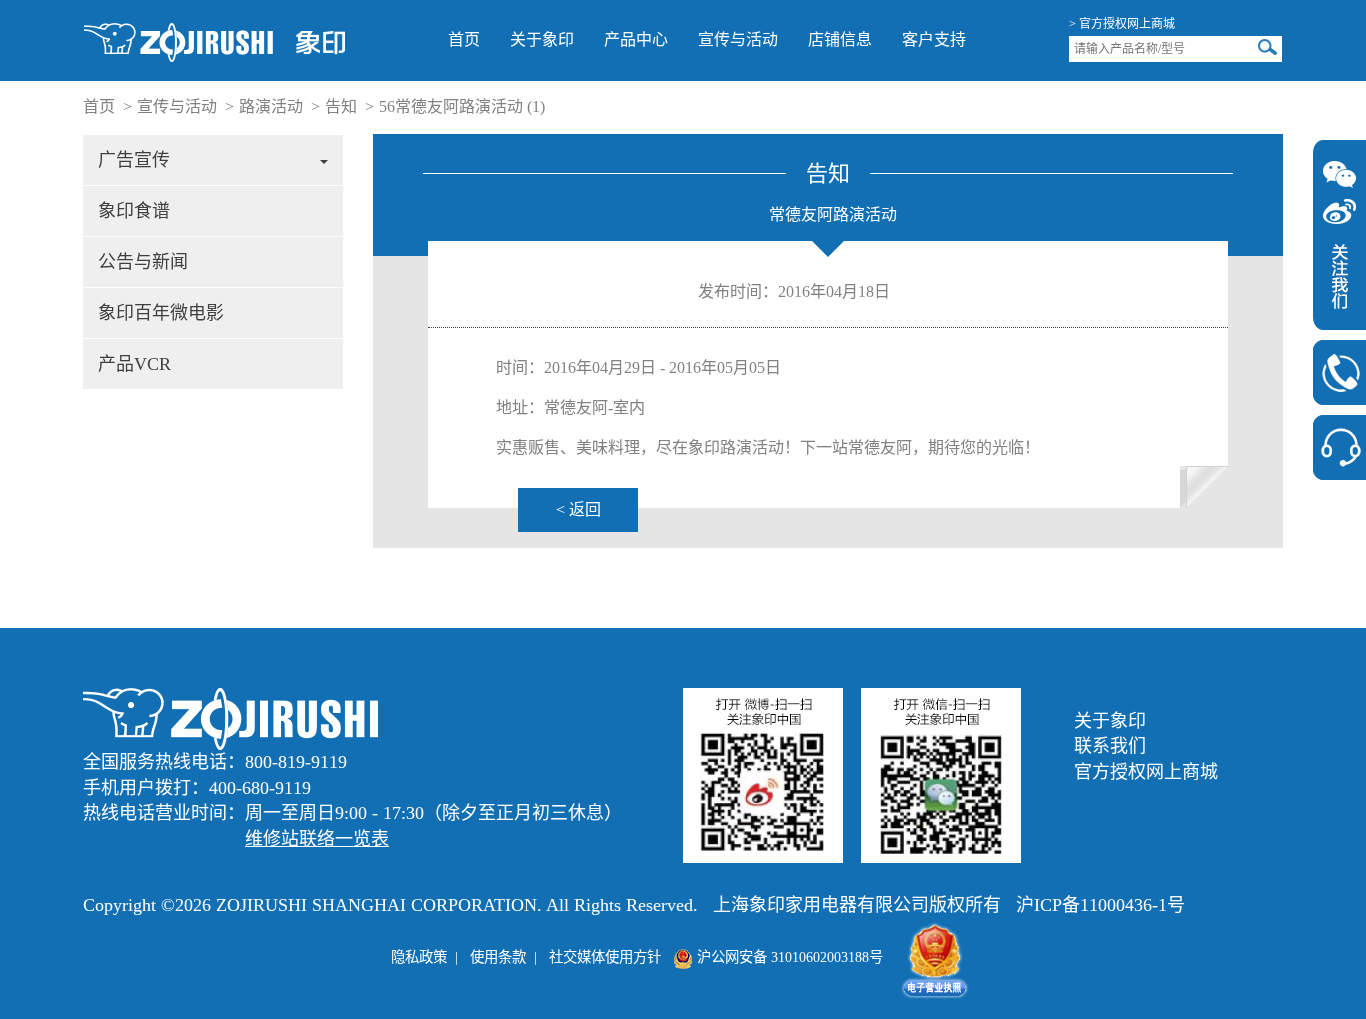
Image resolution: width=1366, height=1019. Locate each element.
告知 (341, 106)
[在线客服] (1339, 447)
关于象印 (542, 39)
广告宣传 (134, 160)
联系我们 (1110, 746)
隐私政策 (419, 957)
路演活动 (271, 106)
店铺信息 (840, 39)
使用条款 (498, 957)
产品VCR (134, 364)
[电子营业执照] (935, 957)
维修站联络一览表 (317, 839)
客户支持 (934, 39)
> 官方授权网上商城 (1122, 24)
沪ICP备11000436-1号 (1100, 905)
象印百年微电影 (161, 313)
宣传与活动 (738, 39)
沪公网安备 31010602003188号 (788, 957)
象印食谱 (134, 211)
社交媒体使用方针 (605, 957)
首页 (464, 39)
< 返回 (578, 509)
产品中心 (636, 39)
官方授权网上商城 (1146, 772)
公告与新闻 (143, 262)
